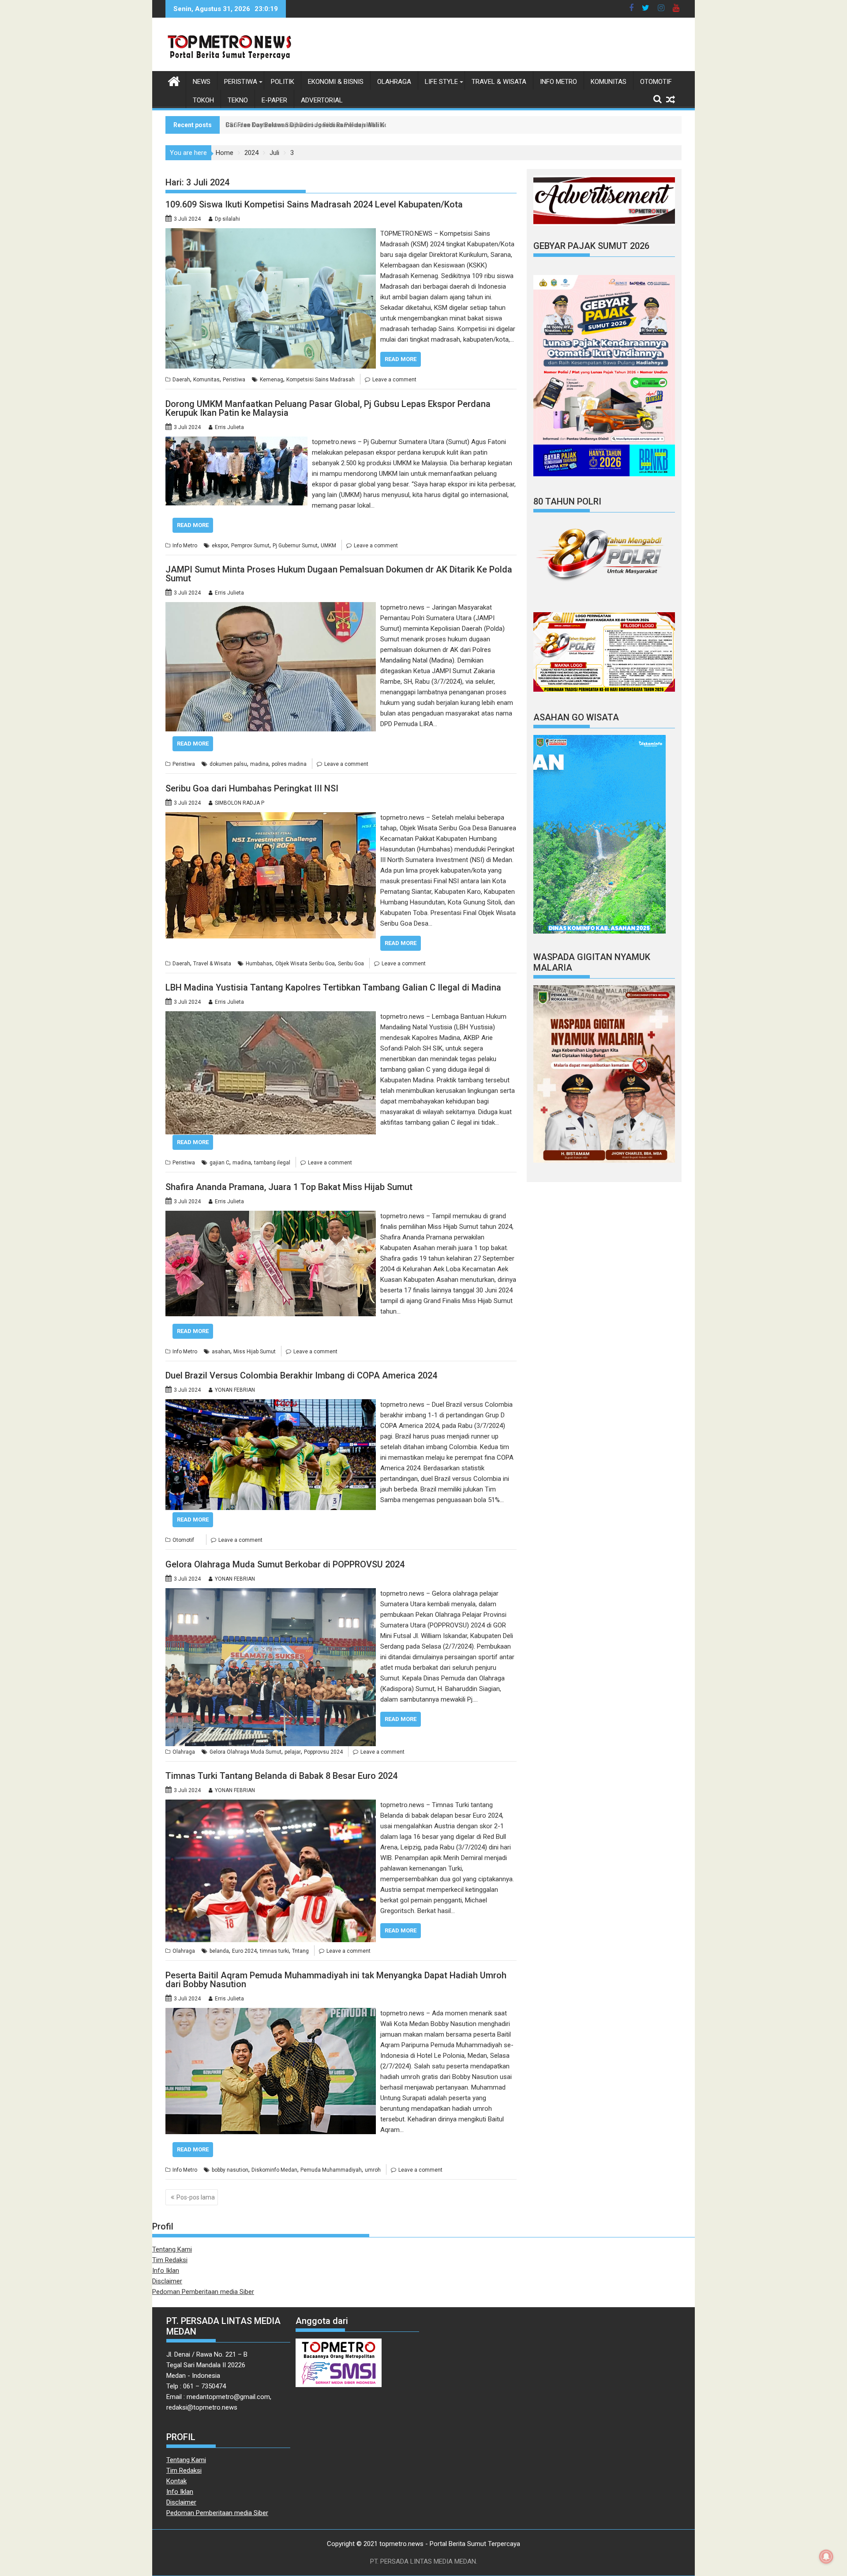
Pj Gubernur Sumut (295, 546)
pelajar (293, 1752)
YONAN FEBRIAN (235, 1390)
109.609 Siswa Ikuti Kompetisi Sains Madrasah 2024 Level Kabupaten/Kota (314, 204)
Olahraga (394, 82)
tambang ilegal (272, 1163)
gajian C (219, 1163)
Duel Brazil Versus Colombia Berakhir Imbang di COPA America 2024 (301, 1375)
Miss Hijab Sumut (255, 1352)
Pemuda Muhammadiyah (331, 2170)
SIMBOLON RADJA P (240, 803)
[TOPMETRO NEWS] (174, 80)
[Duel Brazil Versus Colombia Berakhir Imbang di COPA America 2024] (271, 1405)
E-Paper (274, 100)
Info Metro (558, 82)
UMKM (328, 546)
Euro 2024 (244, 1951)
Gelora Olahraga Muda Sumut (245, 1752)
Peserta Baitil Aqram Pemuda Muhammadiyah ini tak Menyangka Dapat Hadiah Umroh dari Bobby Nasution (336, 1980)
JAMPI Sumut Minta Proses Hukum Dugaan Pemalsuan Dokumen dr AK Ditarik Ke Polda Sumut (339, 574)
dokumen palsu (228, 764)
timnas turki (274, 1951)
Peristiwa (241, 82)
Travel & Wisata (499, 82)
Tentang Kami (172, 2249)
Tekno (238, 100)
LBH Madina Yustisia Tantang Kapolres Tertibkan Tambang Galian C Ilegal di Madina (333, 987)
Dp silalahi (227, 219)
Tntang (300, 1951)
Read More (401, 359)
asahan (221, 1352)
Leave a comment (394, 380)
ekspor (220, 546)
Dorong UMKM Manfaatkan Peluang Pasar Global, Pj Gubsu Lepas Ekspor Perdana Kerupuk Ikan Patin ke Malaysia (328, 408)
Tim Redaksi (170, 2260)
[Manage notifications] (826, 2557)
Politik (283, 82)
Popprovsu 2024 (323, 1752)
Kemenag (272, 380)
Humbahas (259, 964)
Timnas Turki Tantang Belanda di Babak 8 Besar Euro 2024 (281, 1776)
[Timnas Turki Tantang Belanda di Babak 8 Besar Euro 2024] (271, 1805)
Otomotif (656, 82)
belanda (219, 1951)
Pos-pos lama (196, 2197)
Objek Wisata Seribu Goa (305, 964)
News (202, 82)
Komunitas (609, 82)
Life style (441, 82)
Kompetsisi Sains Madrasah (320, 380)
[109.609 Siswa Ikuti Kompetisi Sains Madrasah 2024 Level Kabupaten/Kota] (271, 233)
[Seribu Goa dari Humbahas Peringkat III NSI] (271, 817)
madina (259, 764)
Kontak (176, 2481)
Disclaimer (167, 2281)
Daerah (181, 380)
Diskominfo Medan (274, 2170)
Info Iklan (166, 2271)
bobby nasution (230, 2170)
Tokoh (203, 100)
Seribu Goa (351, 964)
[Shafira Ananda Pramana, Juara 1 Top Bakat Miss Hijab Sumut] (271, 1216)
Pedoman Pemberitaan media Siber (203, 2292)
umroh (373, 2170)
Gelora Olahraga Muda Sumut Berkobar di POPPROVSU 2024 (285, 1564)
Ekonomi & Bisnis (336, 82)
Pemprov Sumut (250, 546)
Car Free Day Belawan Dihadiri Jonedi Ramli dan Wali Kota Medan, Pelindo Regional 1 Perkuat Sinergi (373, 125)
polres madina (289, 764)
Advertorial (322, 100)
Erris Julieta (229, 427)
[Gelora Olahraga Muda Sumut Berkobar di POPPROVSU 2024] (271, 1593)
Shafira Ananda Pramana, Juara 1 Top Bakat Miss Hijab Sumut (289, 1187)
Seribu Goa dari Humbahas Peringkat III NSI (252, 788)
